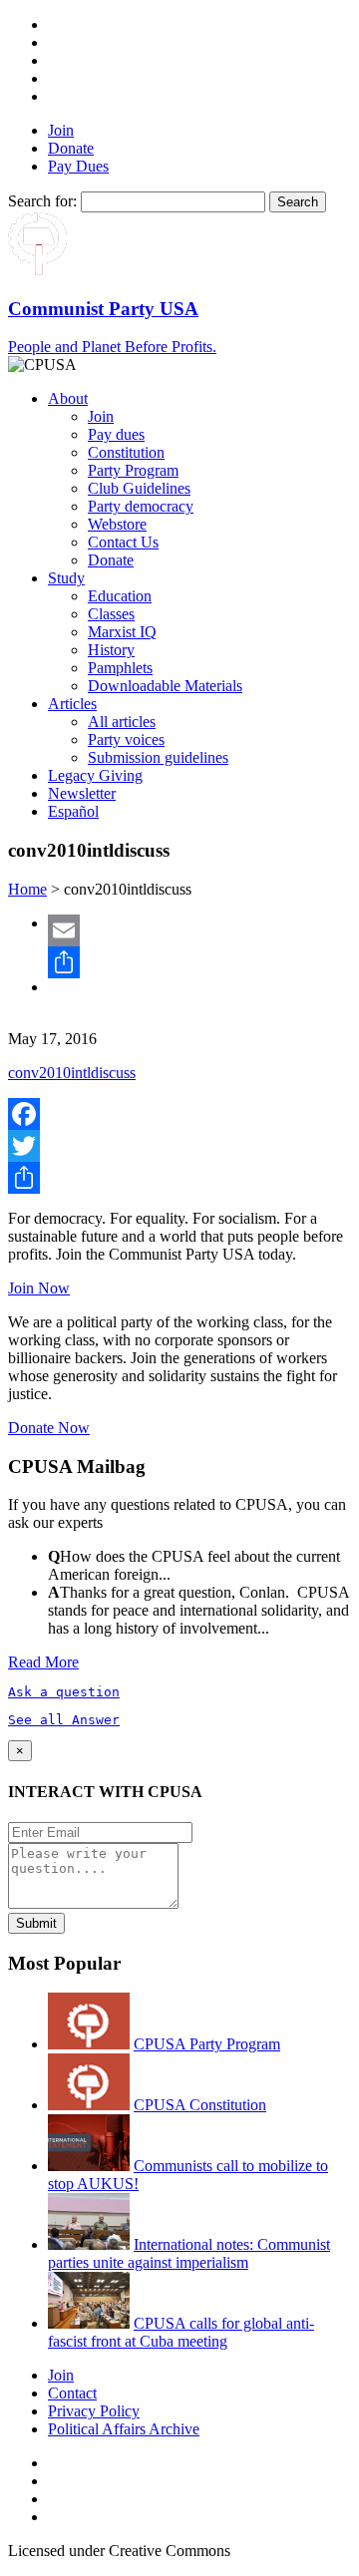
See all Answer (64, 1720)
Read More (43, 1662)
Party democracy (141, 506)
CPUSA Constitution (200, 2105)
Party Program (133, 470)
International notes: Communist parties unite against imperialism (189, 2253)
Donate (71, 148)
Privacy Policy (94, 2411)
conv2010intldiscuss (72, 1073)
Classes (111, 614)
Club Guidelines (139, 488)
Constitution (126, 452)
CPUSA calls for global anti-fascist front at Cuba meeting (181, 2332)
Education (120, 596)
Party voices (126, 739)
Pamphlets (120, 668)
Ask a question (64, 1692)
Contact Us (123, 542)
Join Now (39, 1288)
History (111, 650)
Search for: (42, 201)
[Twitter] (179, 1146)
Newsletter (82, 793)
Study (66, 578)
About (68, 398)
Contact (72, 2393)
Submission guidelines (158, 757)
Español (73, 811)
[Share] (199, 962)
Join (61, 130)
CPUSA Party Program (207, 2044)
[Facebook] (179, 1114)
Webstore (117, 524)
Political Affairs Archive (124, 2429)
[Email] (199, 930)
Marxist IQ (122, 632)
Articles (72, 704)
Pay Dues (78, 166)
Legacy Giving (95, 775)
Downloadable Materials (165, 686)
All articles (122, 722)
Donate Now (49, 1428)
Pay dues (116, 434)
